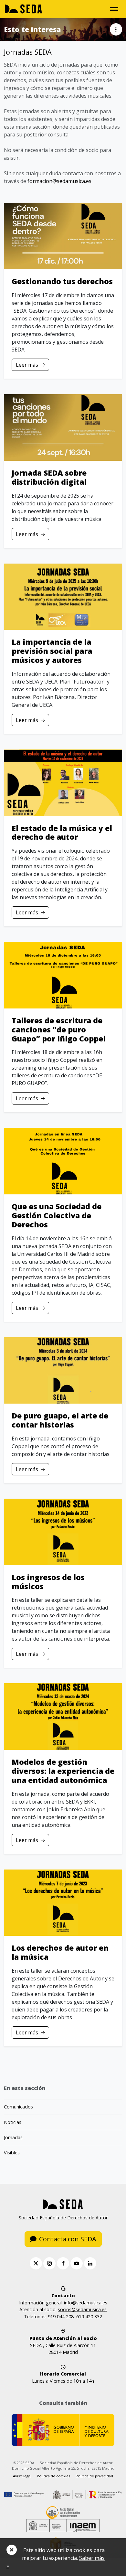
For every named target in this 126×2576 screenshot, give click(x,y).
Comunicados (18, 2107)
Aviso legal (22, 2476)
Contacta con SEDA (68, 2239)
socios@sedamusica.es (82, 2309)
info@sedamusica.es (86, 2303)
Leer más (27, 365)
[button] (116, 29)
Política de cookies (53, 2476)
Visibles (12, 2153)
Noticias (13, 2122)
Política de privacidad (94, 2476)
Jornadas (13, 2137)
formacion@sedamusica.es (59, 181)
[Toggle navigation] (114, 9)
